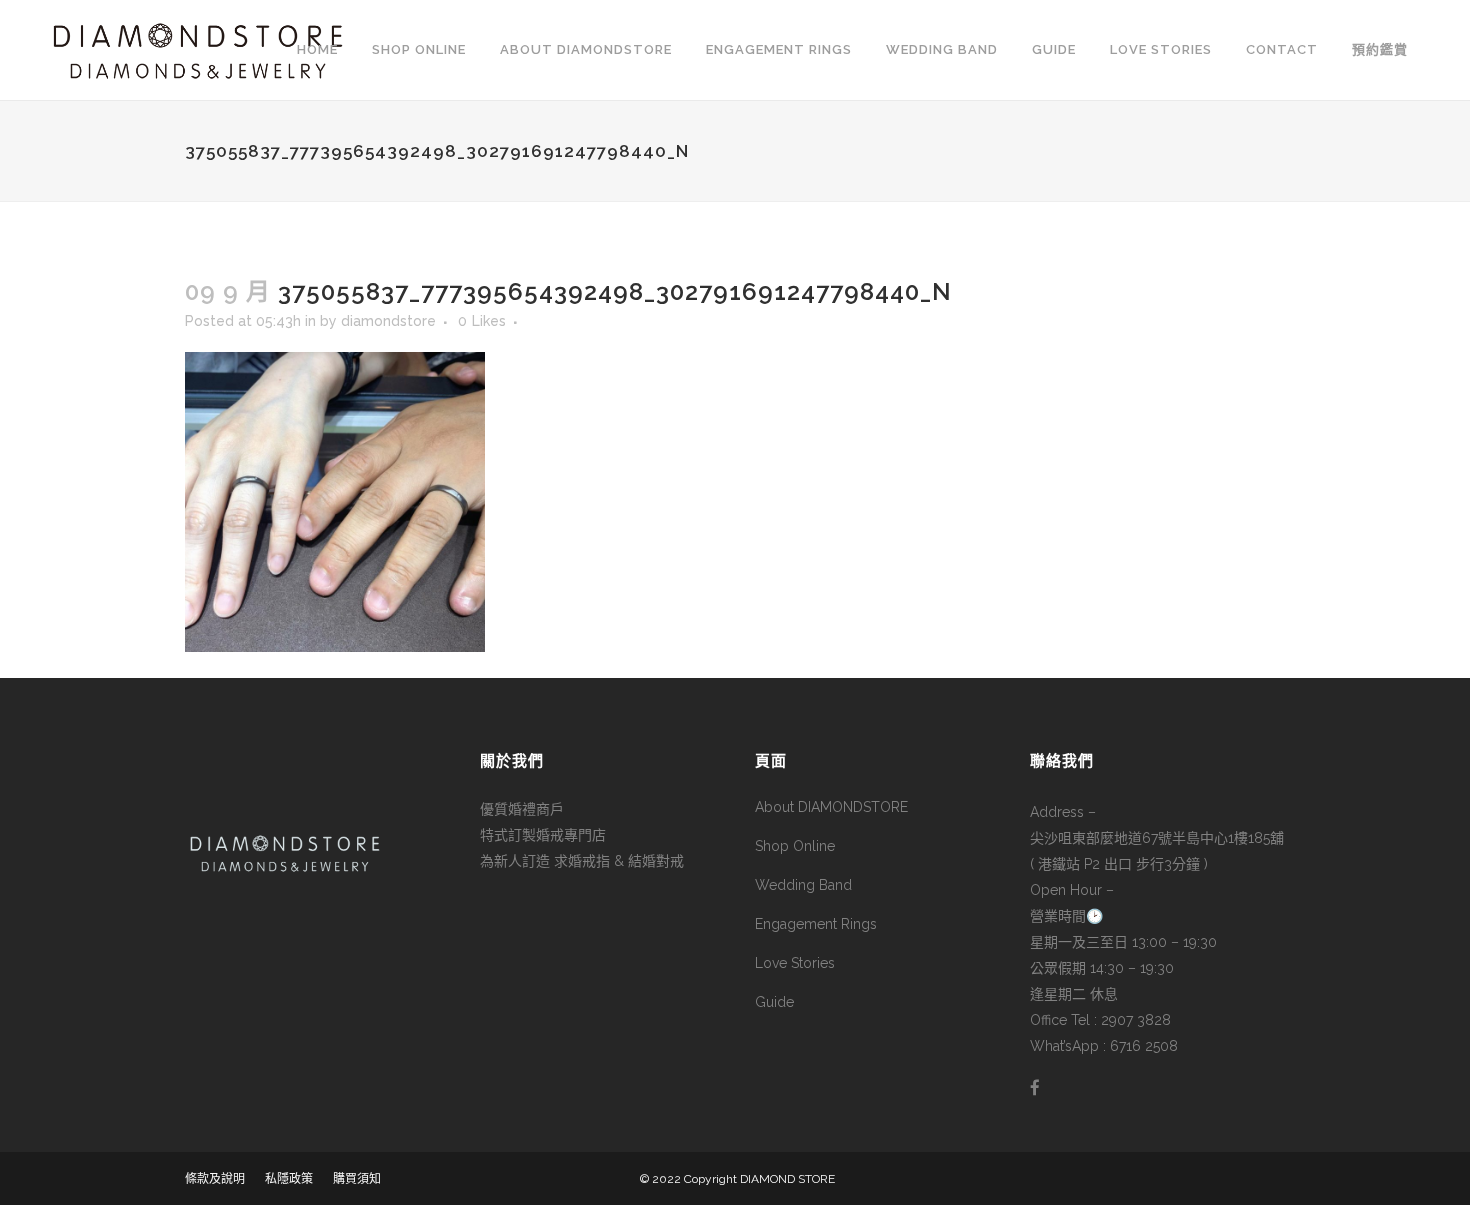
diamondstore (388, 321)
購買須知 (357, 1179)
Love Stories (795, 963)
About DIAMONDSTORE (831, 807)
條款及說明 (215, 1179)
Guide (774, 1002)
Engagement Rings (816, 924)
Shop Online (795, 846)
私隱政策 (289, 1179)
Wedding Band (803, 885)
